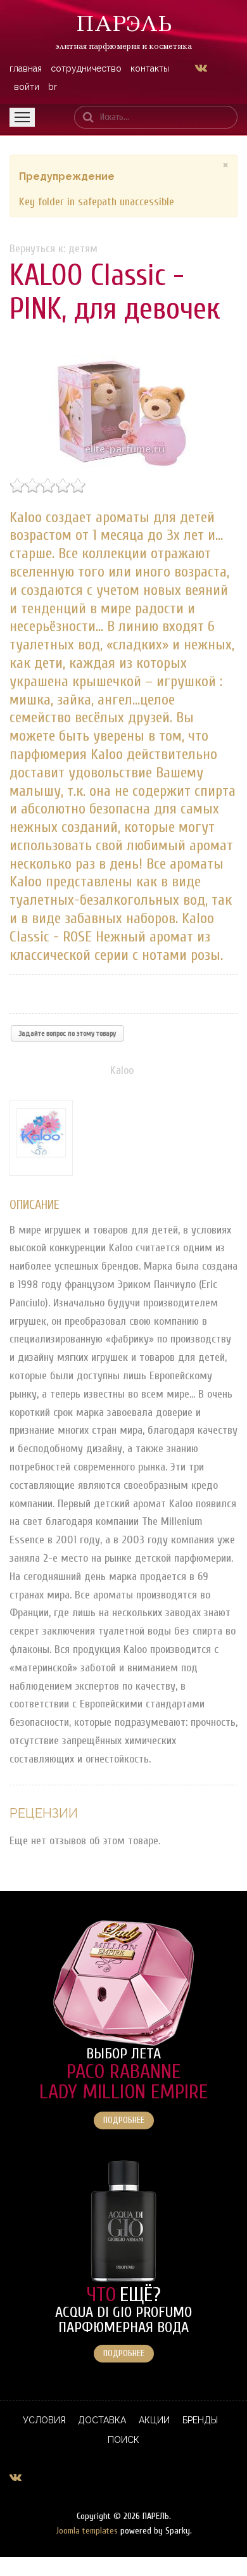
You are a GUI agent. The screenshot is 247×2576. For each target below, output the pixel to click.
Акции (154, 2420)
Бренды (200, 2420)
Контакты (150, 68)
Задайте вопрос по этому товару (67, 1033)
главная (26, 68)
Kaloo (122, 1070)
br (53, 87)
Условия (44, 2420)
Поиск (123, 2440)
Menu (22, 117)
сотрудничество (86, 68)
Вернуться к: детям (54, 249)
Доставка (102, 2420)
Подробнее (124, 2120)
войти (27, 87)
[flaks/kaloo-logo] (44, 1138)
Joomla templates (87, 2531)
